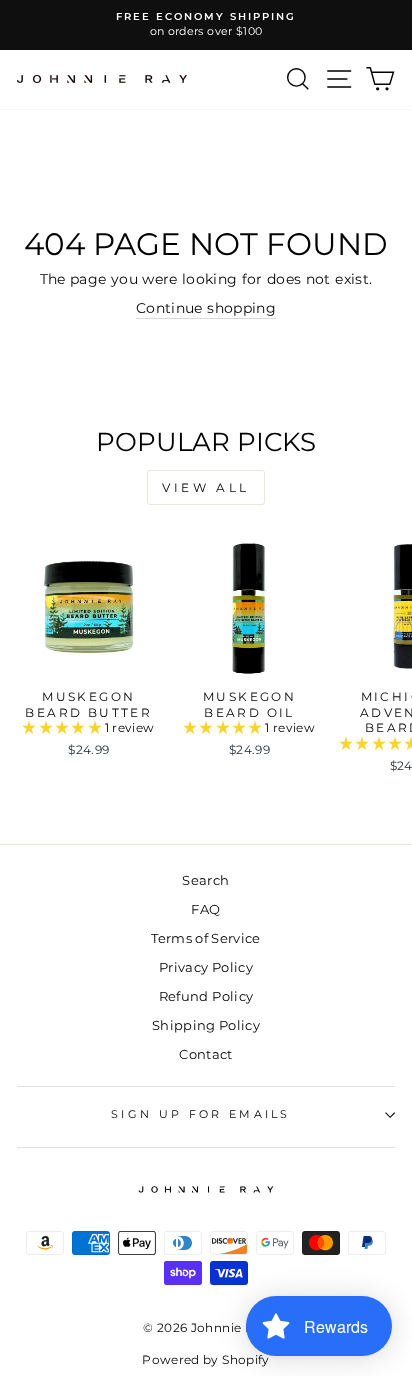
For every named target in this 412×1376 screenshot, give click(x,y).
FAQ (205, 909)
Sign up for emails (201, 1114)
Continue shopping (206, 308)
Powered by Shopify (205, 1359)
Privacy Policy (206, 967)
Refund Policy (206, 996)
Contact (205, 1054)
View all (206, 487)
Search (205, 880)
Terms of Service (206, 938)
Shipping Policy (206, 1025)
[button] (63, 727)
